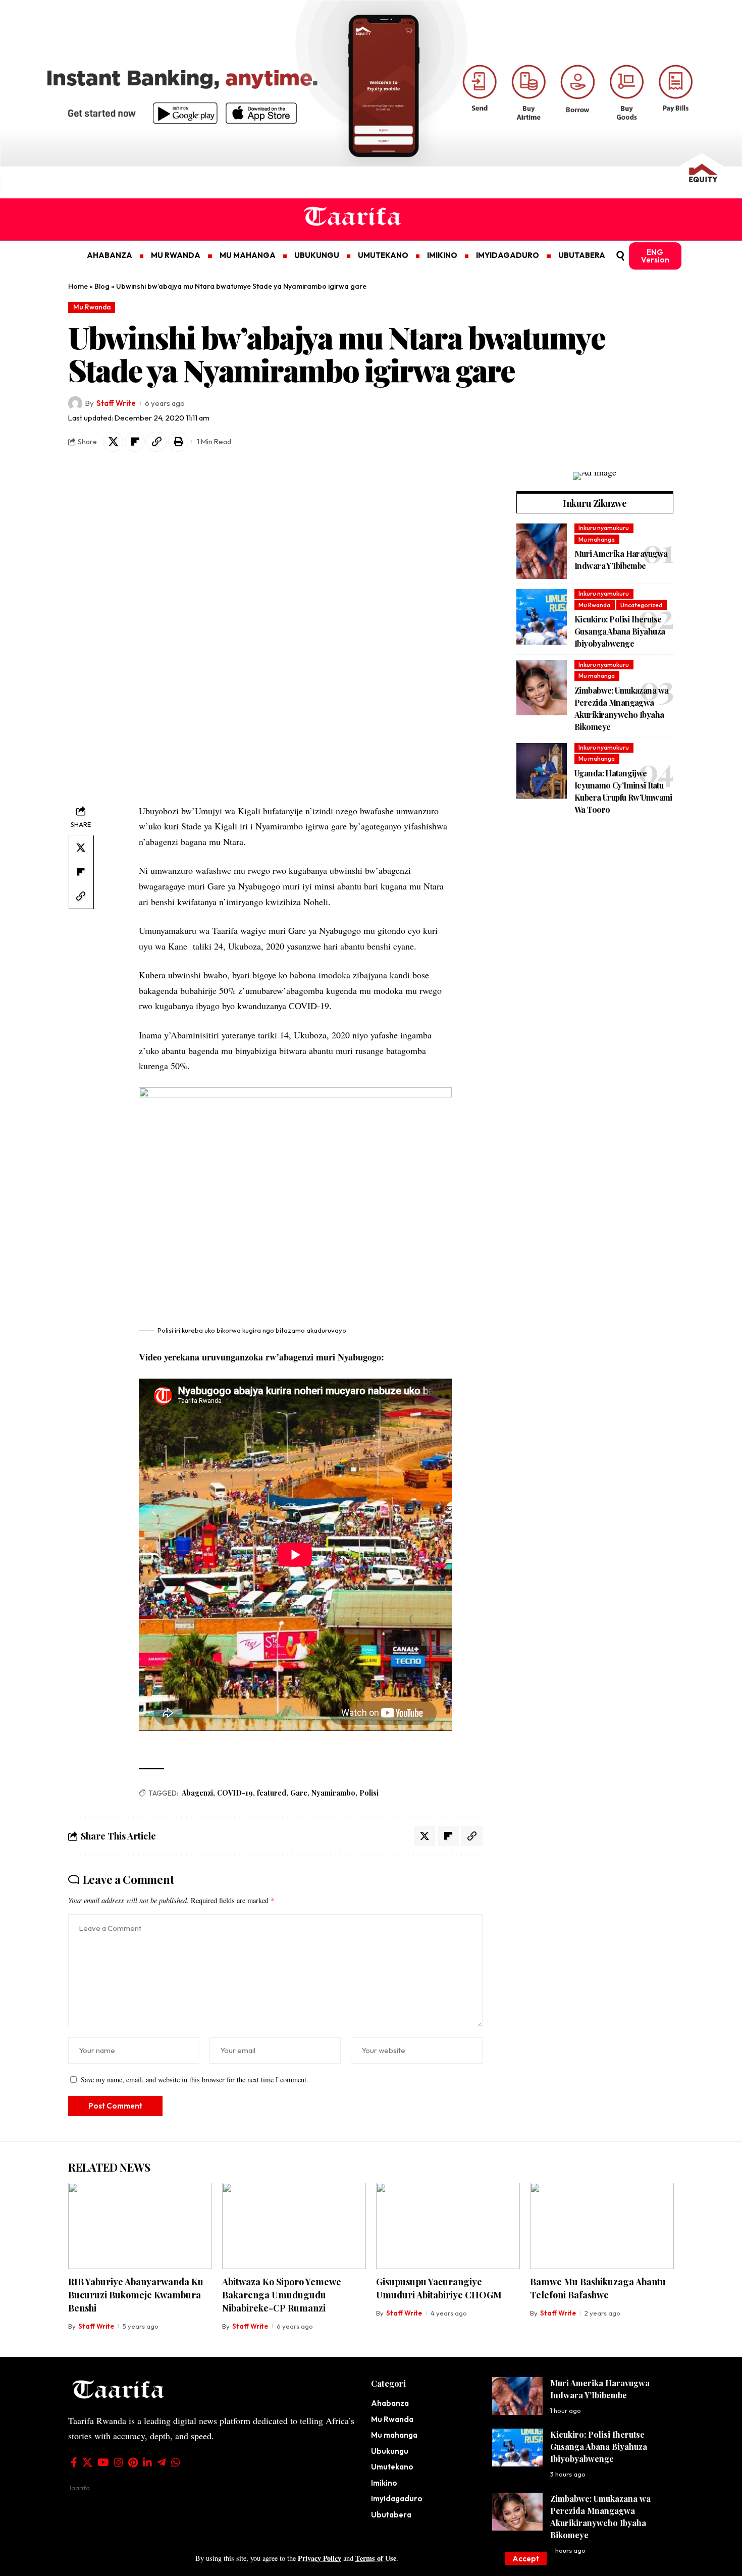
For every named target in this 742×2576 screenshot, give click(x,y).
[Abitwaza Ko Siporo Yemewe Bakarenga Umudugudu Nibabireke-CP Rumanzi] (294, 2226)
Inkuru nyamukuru (604, 528)
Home (78, 286)
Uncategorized (641, 605)
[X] (87, 2462)
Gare (299, 1793)
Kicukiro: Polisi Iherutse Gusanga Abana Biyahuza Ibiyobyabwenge (620, 631)
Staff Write (116, 403)
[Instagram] (119, 2462)
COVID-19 (235, 1793)
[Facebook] (74, 2462)
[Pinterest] (133, 2462)
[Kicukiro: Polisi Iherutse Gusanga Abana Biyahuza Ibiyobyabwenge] (542, 617)
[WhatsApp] (176, 2462)
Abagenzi (197, 1793)
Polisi (369, 1793)
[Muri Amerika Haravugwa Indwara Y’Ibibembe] (542, 551)
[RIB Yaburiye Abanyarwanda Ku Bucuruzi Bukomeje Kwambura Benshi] (140, 2226)
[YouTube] (103, 2462)
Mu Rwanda (92, 307)
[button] (526, 2559)
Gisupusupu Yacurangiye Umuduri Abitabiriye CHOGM (439, 2288)
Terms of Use (376, 2558)
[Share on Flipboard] (135, 442)
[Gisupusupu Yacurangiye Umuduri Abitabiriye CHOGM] (448, 2226)
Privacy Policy (320, 2558)
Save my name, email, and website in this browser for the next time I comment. (195, 2080)
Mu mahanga (597, 539)
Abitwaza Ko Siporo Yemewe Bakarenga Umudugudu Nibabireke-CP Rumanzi (282, 2295)
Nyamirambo (333, 1793)
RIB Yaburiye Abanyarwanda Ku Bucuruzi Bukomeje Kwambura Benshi (136, 2295)
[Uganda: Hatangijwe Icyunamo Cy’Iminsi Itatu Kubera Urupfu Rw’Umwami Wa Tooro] (542, 771)
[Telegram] (162, 2462)
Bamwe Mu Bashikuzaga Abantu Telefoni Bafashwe (598, 2288)
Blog (102, 286)
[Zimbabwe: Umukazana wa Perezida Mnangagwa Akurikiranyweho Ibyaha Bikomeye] (542, 688)
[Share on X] (113, 442)
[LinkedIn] (147, 2462)
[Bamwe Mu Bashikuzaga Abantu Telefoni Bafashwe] (602, 2226)
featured (272, 1793)
